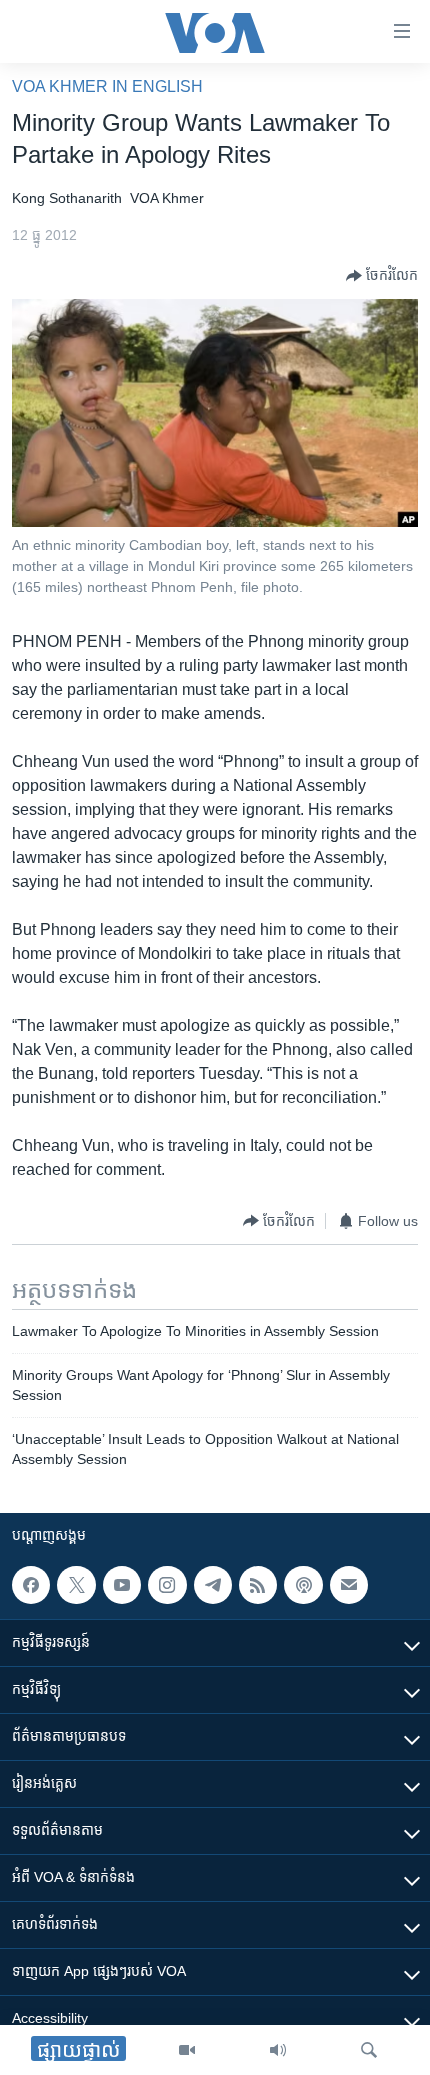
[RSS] (258, 1585)
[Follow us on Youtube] (122, 1585)
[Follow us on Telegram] (213, 1585)
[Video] (187, 2050)
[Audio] (278, 2050)
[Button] (382, 276)
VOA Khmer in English (107, 86)
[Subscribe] (349, 1585)
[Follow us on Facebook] (31, 1585)
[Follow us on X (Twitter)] (76, 1585)
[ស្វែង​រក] (369, 2050)
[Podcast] (303, 1585)
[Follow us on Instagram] (167, 1585)
